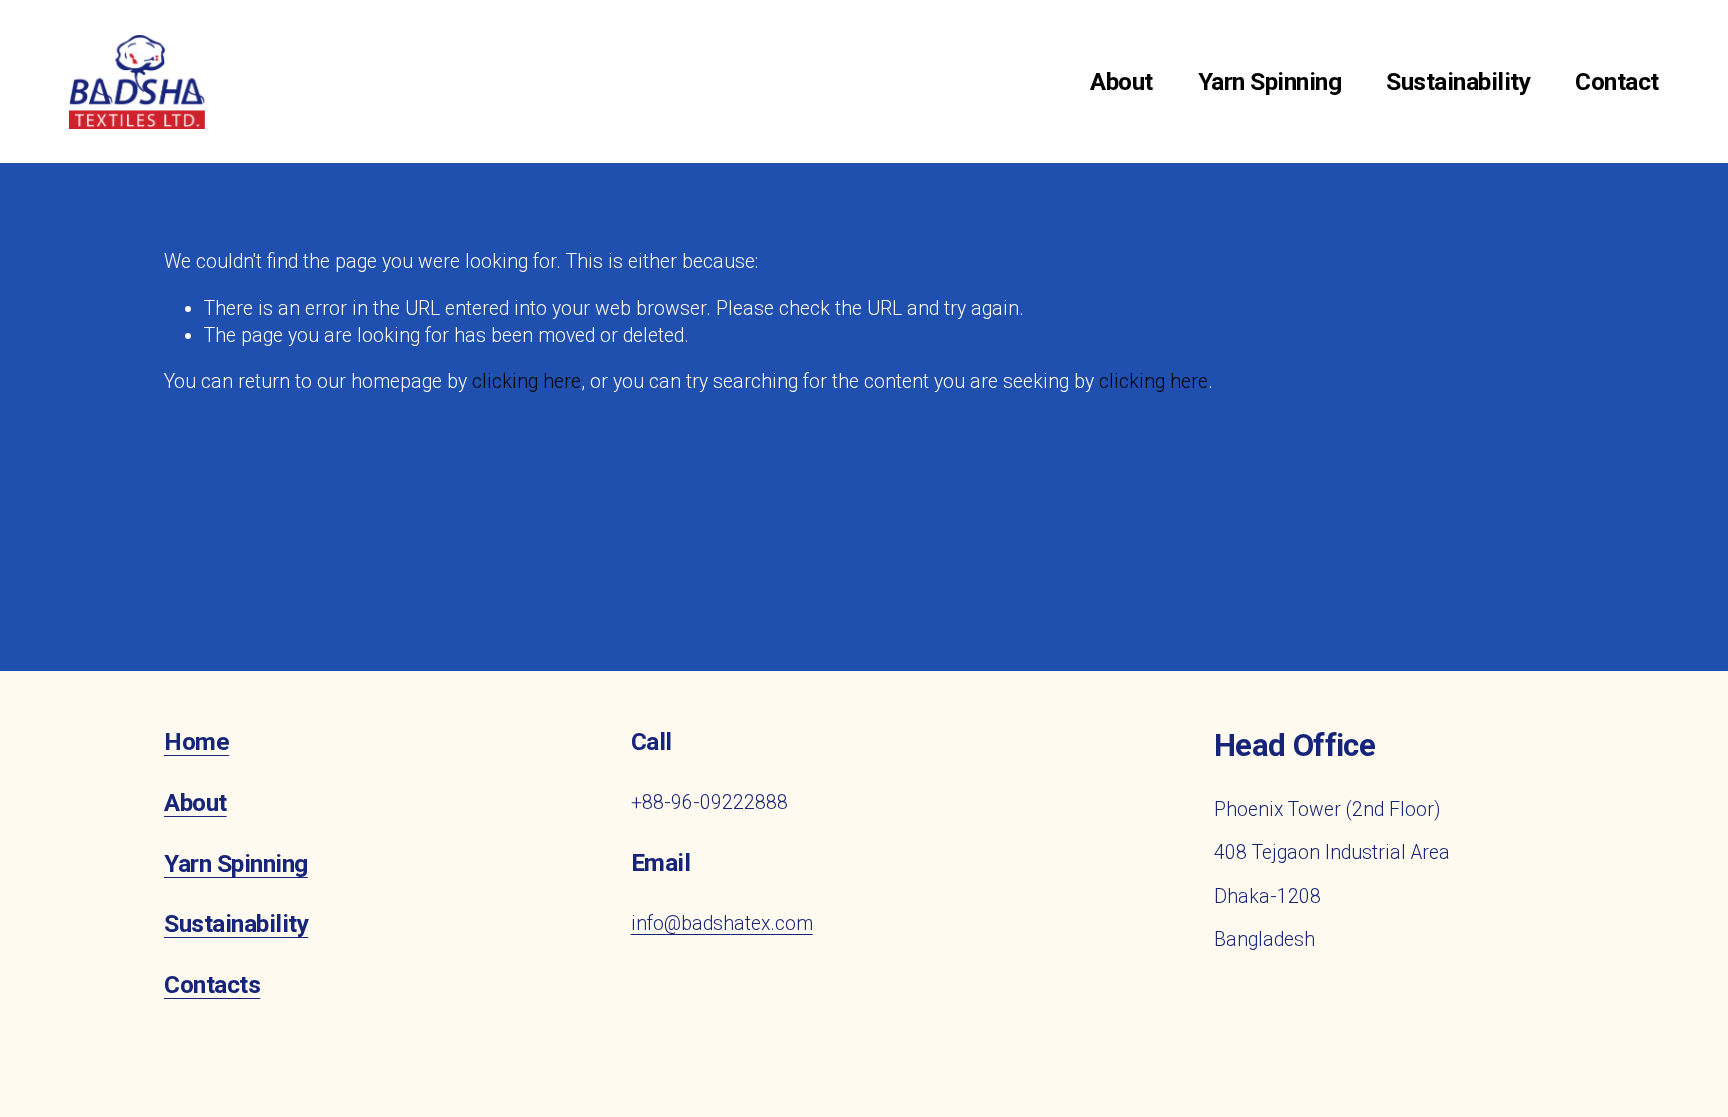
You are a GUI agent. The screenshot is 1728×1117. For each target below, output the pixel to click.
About (1121, 81)
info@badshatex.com (722, 923)
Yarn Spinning (1270, 81)
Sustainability (1458, 81)
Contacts (212, 985)
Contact (1617, 81)
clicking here (526, 381)
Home (196, 742)
